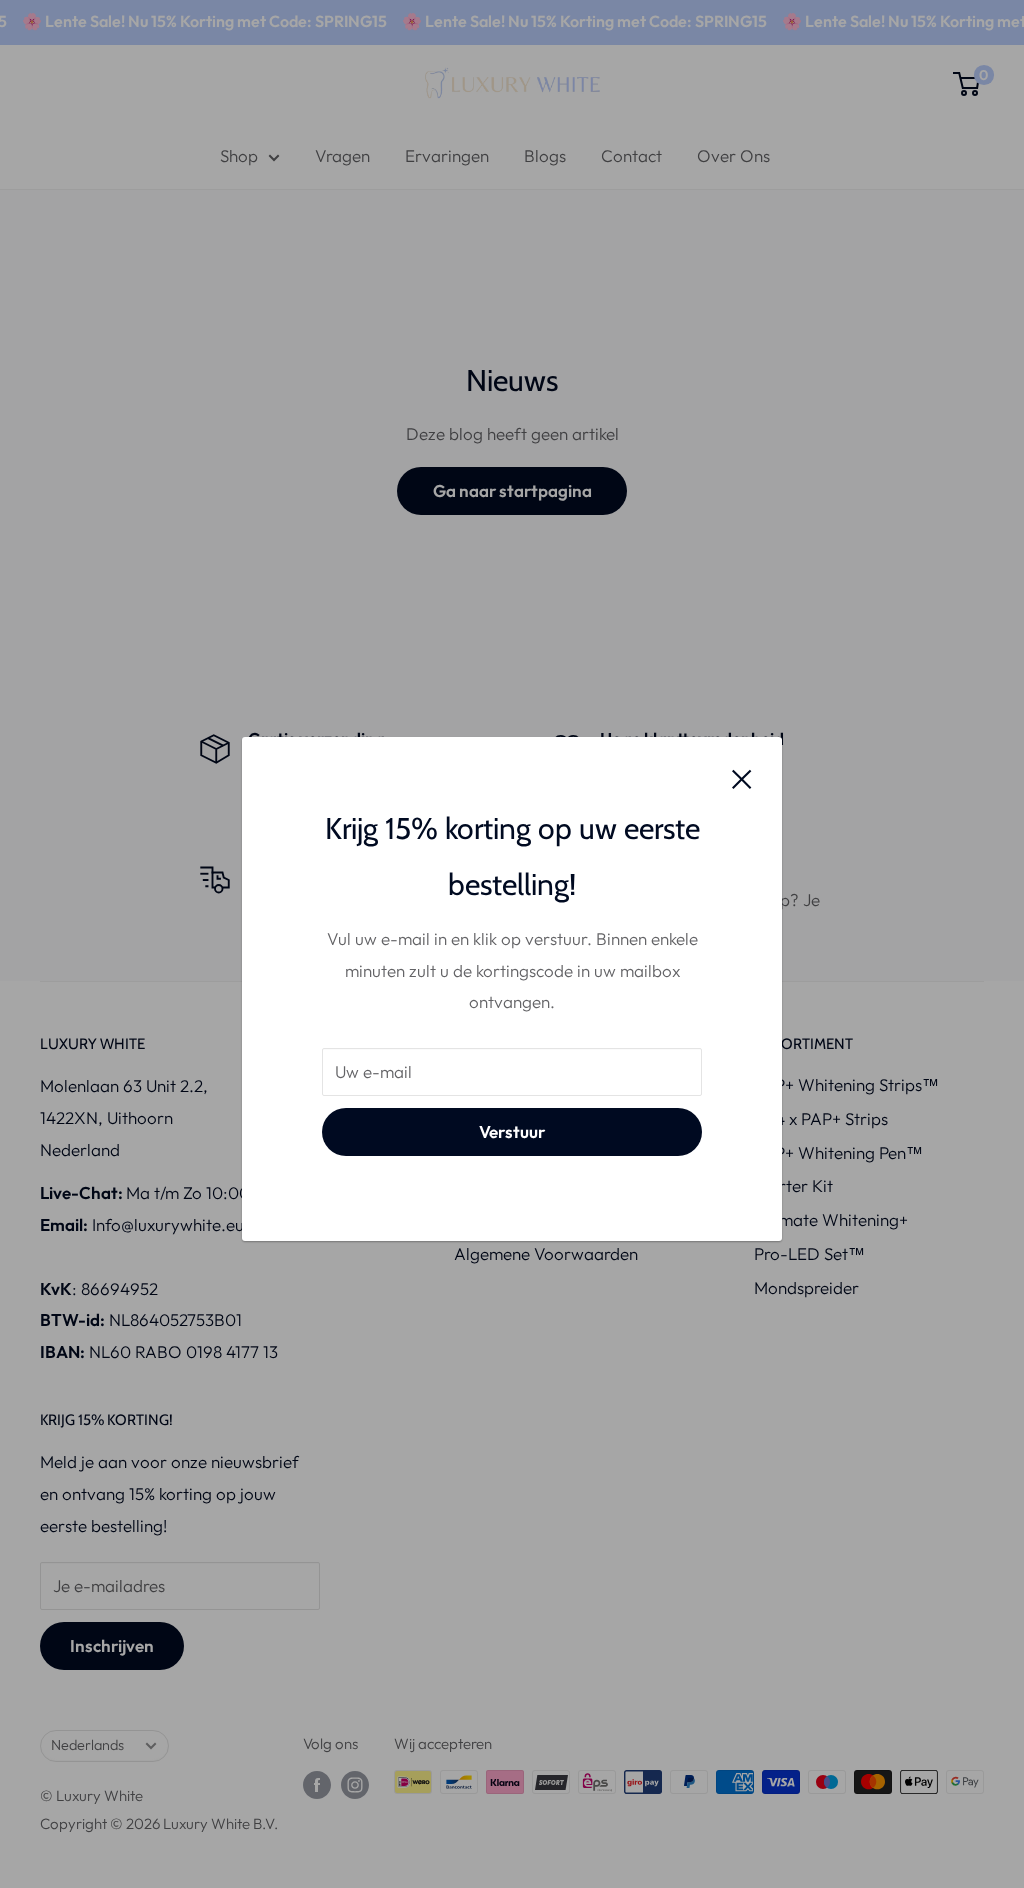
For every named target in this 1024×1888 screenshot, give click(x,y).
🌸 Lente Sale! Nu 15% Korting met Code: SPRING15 (558, 21)
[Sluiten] (742, 777)
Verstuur (512, 1131)
